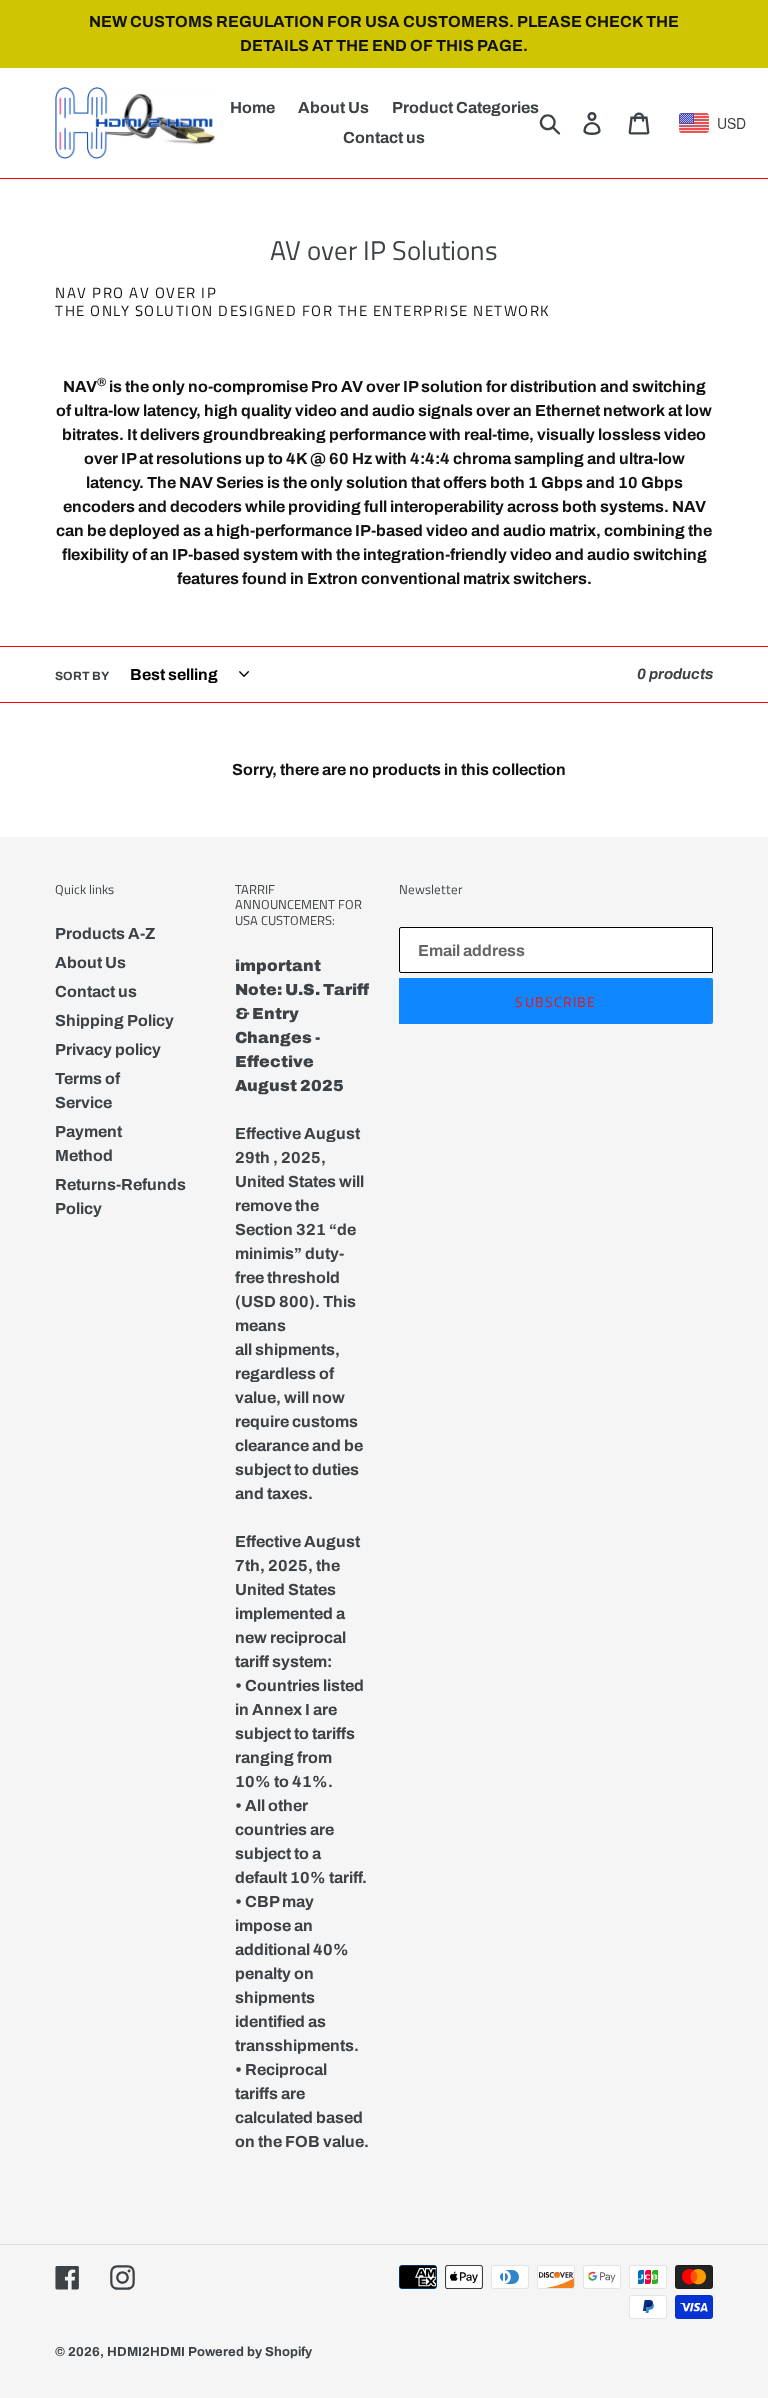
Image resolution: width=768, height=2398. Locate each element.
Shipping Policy (114, 1020)
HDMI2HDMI (146, 2352)
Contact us (96, 991)
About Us (90, 962)
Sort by (82, 676)
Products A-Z (105, 933)
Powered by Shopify (250, 2352)
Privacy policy (108, 1049)
